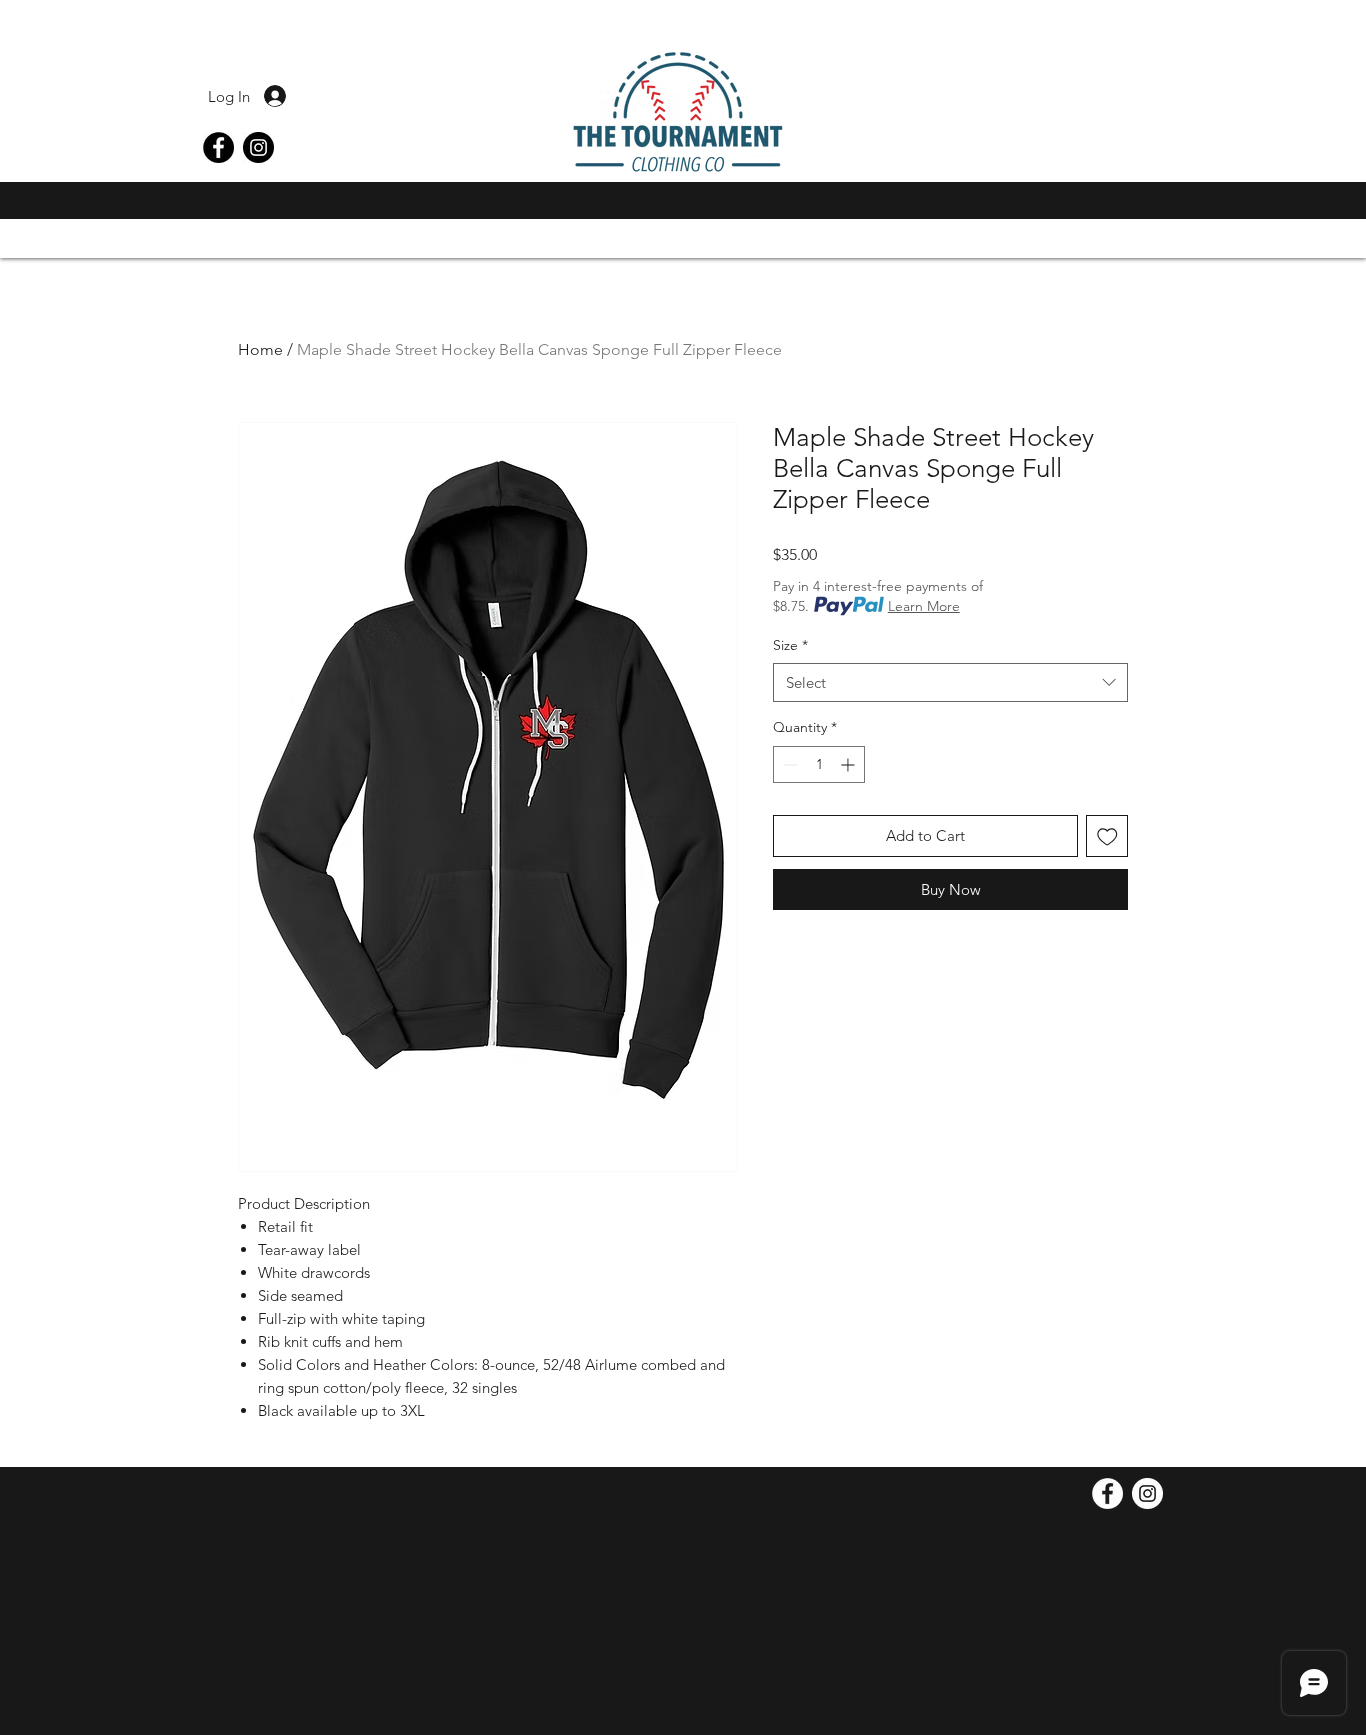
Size (790, 645)
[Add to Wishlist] (1107, 836)
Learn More (924, 606)
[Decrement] (788, 764)
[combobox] (950, 682)
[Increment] (849, 764)
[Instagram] (258, 147)
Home (260, 349)
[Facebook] (218, 147)
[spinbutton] (819, 764)
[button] (1156, 204)
